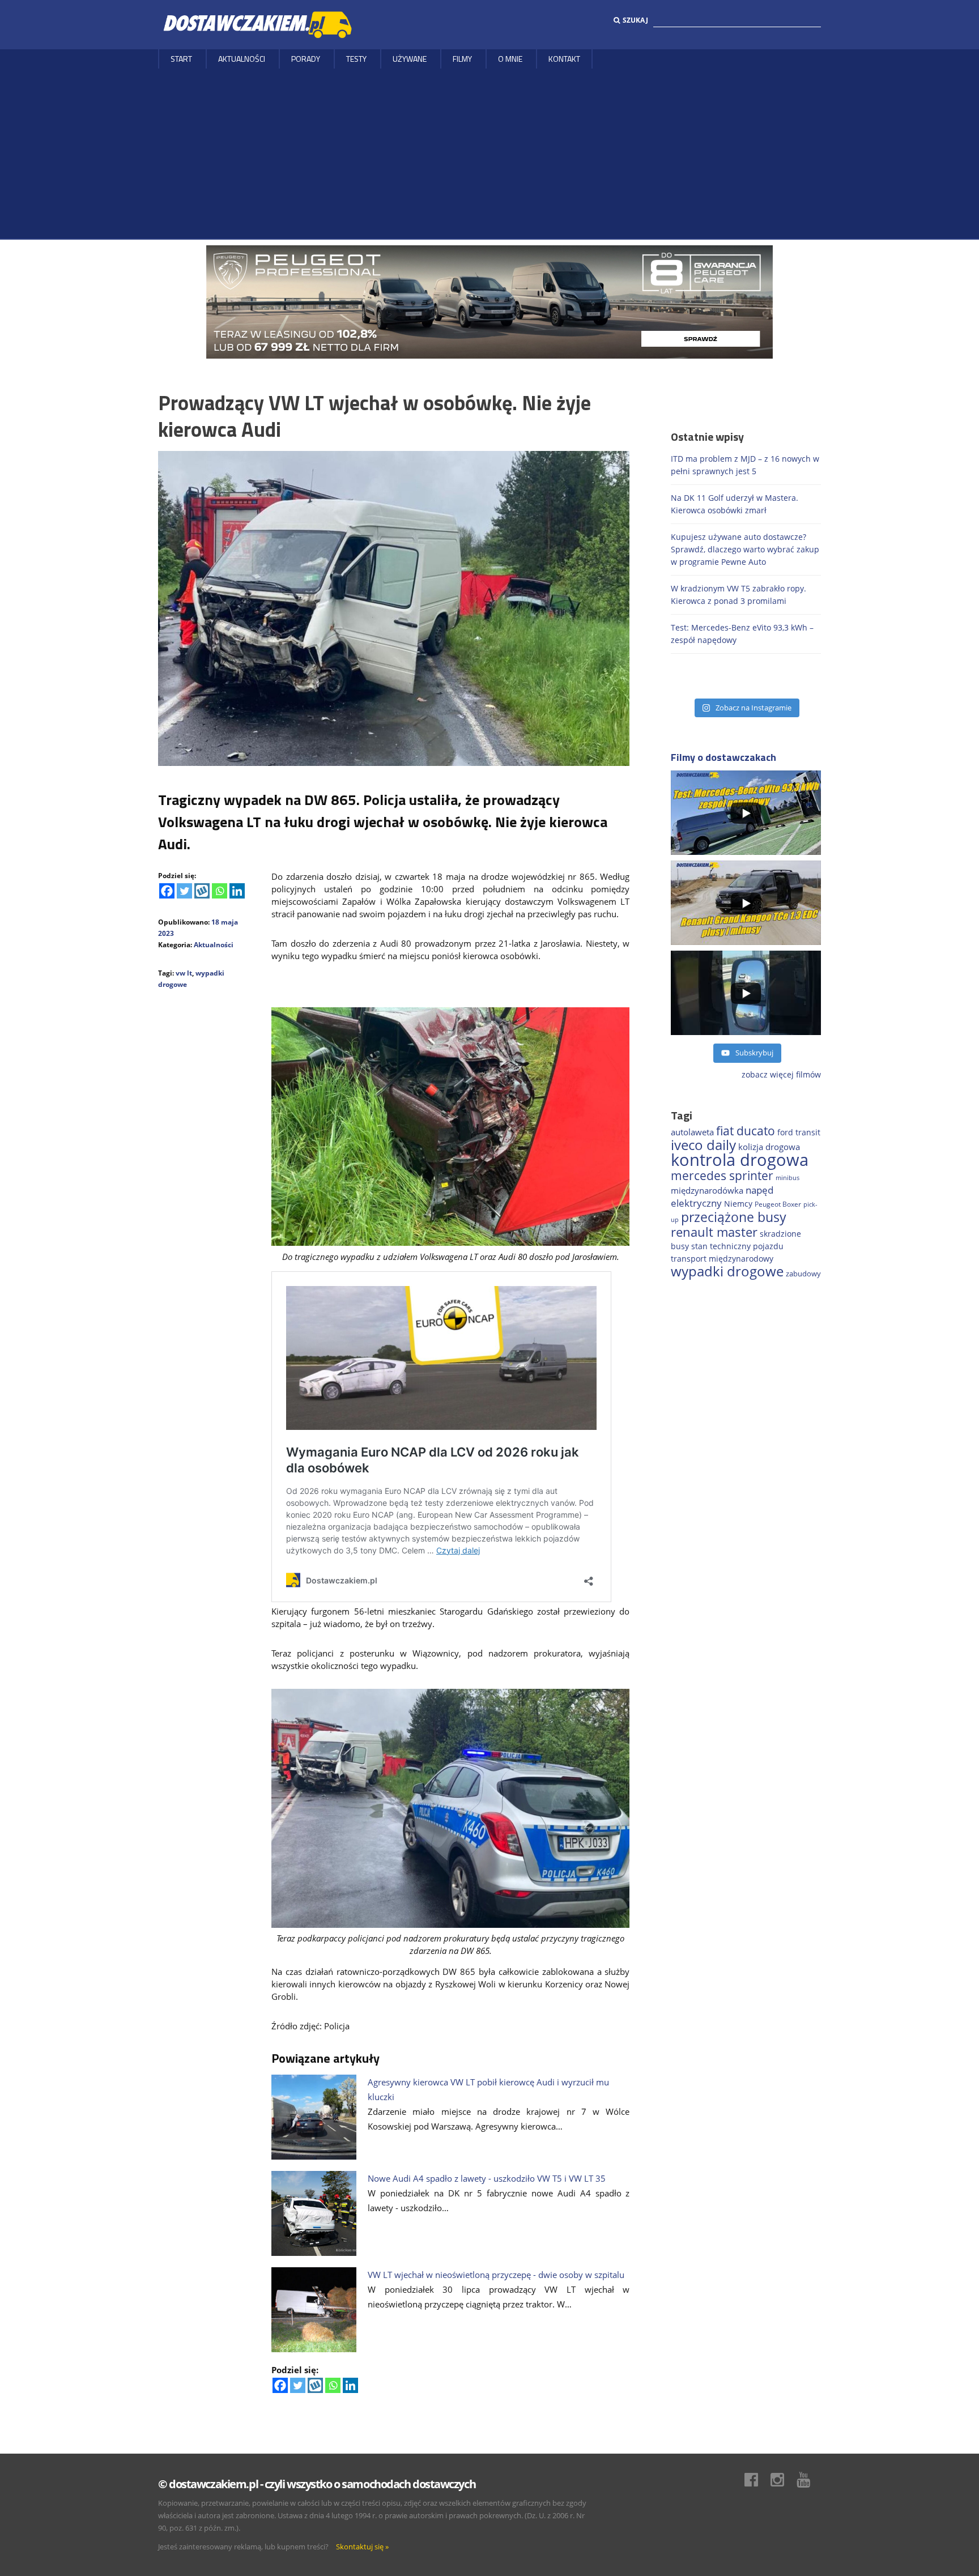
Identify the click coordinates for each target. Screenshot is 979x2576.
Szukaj (635, 20)
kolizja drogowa (769, 1147)
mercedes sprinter (722, 1176)
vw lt (184, 973)
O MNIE (510, 59)
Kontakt (564, 59)
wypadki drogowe (727, 1271)
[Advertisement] (489, 154)
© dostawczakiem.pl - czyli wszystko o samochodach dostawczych (317, 2484)
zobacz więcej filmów (781, 1074)
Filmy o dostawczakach (723, 757)
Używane (410, 59)
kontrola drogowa (740, 1160)
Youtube (809, 2480)
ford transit (799, 1132)
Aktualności (242, 59)
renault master (714, 1232)
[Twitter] (184, 891)
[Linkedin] (237, 891)
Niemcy (738, 1204)
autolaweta (692, 1132)
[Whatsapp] (220, 891)
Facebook (757, 2480)
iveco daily (703, 1145)
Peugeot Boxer (778, 1204)
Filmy (462, 59)
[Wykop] (202, 891)
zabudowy (803, 1274)
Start (181, 59)
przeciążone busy (734, 1217)
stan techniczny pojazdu (737, 1246)
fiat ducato (746, 1131)
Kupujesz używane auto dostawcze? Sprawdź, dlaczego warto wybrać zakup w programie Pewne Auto (745, 549)
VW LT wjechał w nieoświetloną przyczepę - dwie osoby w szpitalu (496, 2275)
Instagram (783, 2480)
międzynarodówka (707, 1190)
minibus (788, 1178)
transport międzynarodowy (722, 1259)
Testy (356, 59)
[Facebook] (167, 891)
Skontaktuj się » (362, 2547)
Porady (306, 59)
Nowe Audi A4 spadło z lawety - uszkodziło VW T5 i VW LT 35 (487, 2178)
